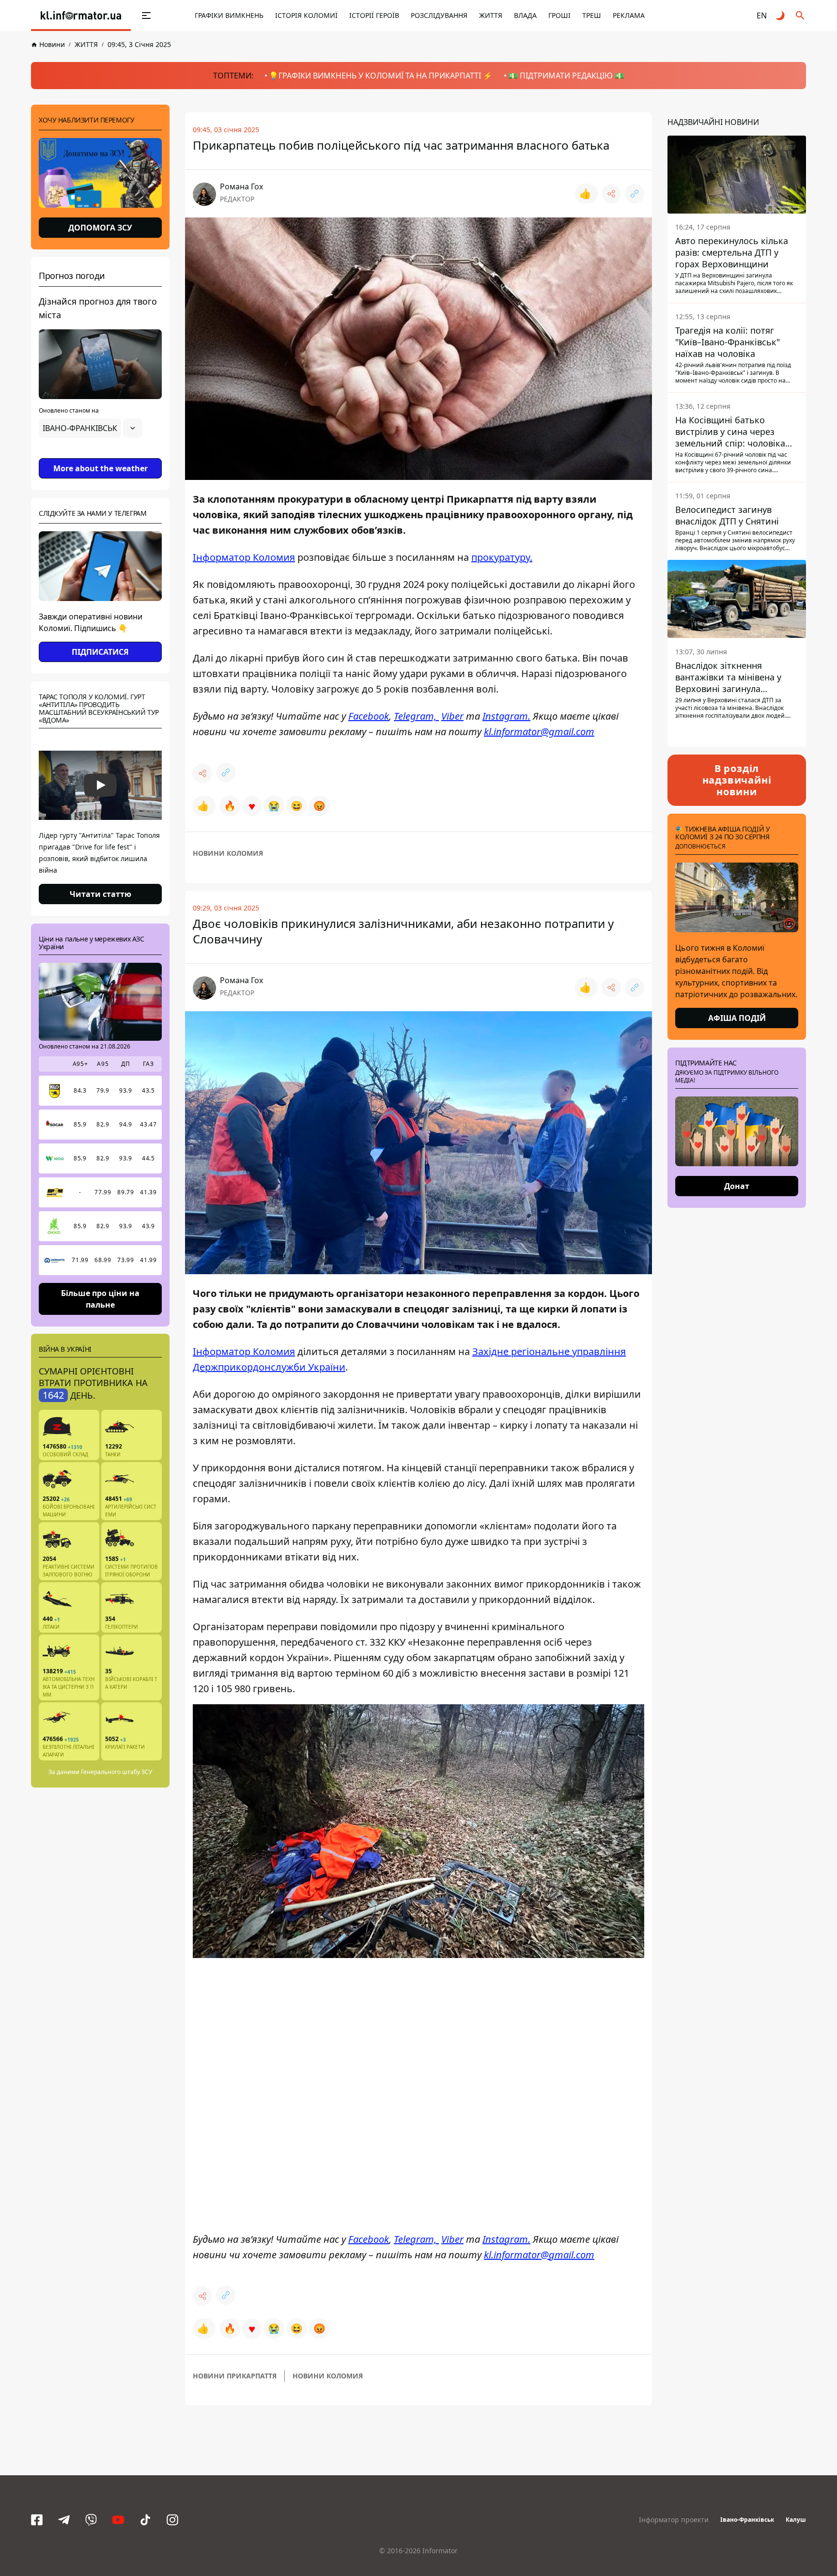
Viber (452, 716)
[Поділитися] (611, 194)
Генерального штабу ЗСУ (116, 1772)
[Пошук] (800, 15)
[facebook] (37, 2520)
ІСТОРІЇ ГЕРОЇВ (374, 15)
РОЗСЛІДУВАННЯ (439, 15)
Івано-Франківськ (747, 2520)
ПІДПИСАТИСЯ (100, 652)
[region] (100, 455)
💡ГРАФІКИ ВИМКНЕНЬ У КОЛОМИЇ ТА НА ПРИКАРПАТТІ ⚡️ (381, 76)
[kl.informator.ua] (81, 15)
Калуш (796, 2520)
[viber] (91, 2520)
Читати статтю (101, 894)
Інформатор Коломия (244, 557)
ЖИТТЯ (491, 15)
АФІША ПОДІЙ (737, 1018)
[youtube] (118, 2520)
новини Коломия (228, 853)
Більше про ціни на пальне (100, 1298)
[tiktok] (145, 2520)
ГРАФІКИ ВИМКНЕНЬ (229, 15)
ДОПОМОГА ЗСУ (100, 228)
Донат (737, 1186)
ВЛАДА (525, 15)
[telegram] (64, 2520)
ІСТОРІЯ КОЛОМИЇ (306, 15)
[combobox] (91, 428)
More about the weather (101, 468)
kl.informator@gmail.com (539, 732)
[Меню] (146, 15)
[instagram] (172, 2520)
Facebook (369, 716)
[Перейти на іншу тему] (781, 15)
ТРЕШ (592, 15)
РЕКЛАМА (629, 15)
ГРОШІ (559, 15)
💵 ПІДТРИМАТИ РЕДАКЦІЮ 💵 (566, 76)
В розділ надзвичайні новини (737, 780)
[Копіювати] (635, 194)
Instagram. (506, 716)
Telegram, (416, 716)
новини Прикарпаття (235, 2376)
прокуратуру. (502, 557)
